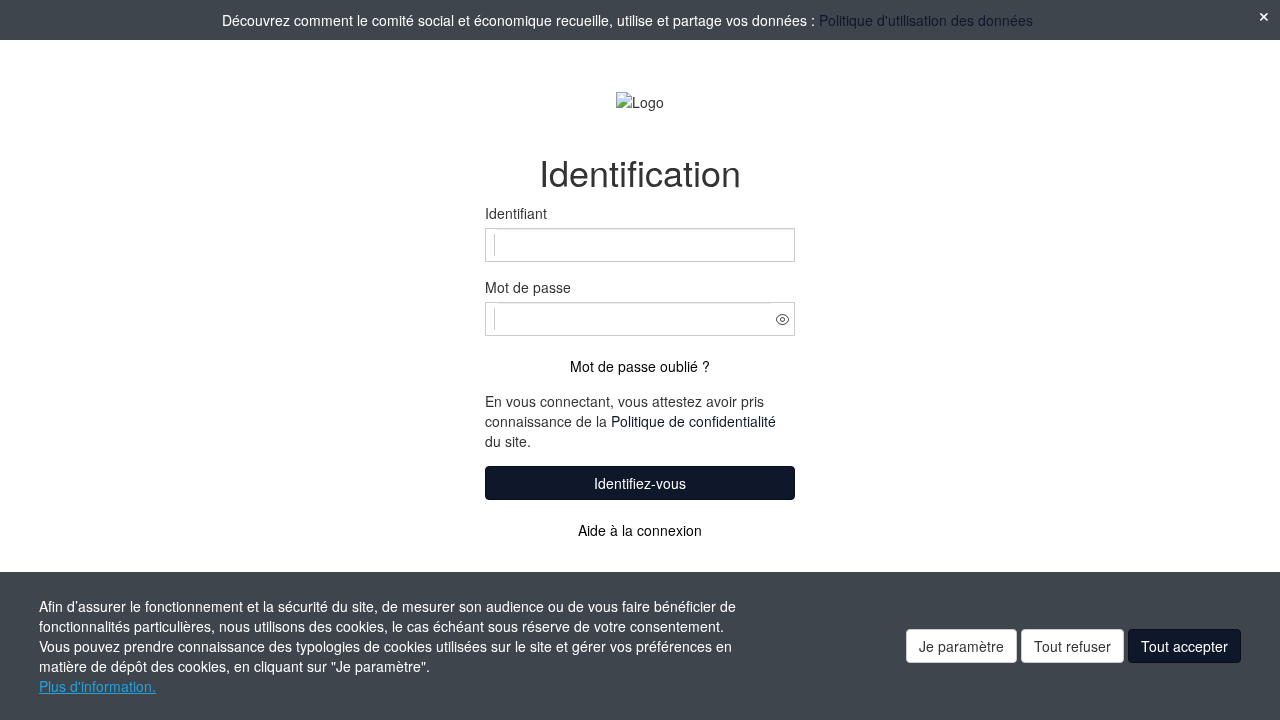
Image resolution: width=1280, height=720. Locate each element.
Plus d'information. (97, 686)
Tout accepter (1184, 646)
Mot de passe (528, 287)
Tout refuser (1072, 646)
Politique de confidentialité (693, 421)
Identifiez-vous (640, 483)
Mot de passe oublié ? (640, 366)
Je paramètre (961, 646)
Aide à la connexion (640, 530)
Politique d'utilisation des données (926, 20)
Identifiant (516, 213)
